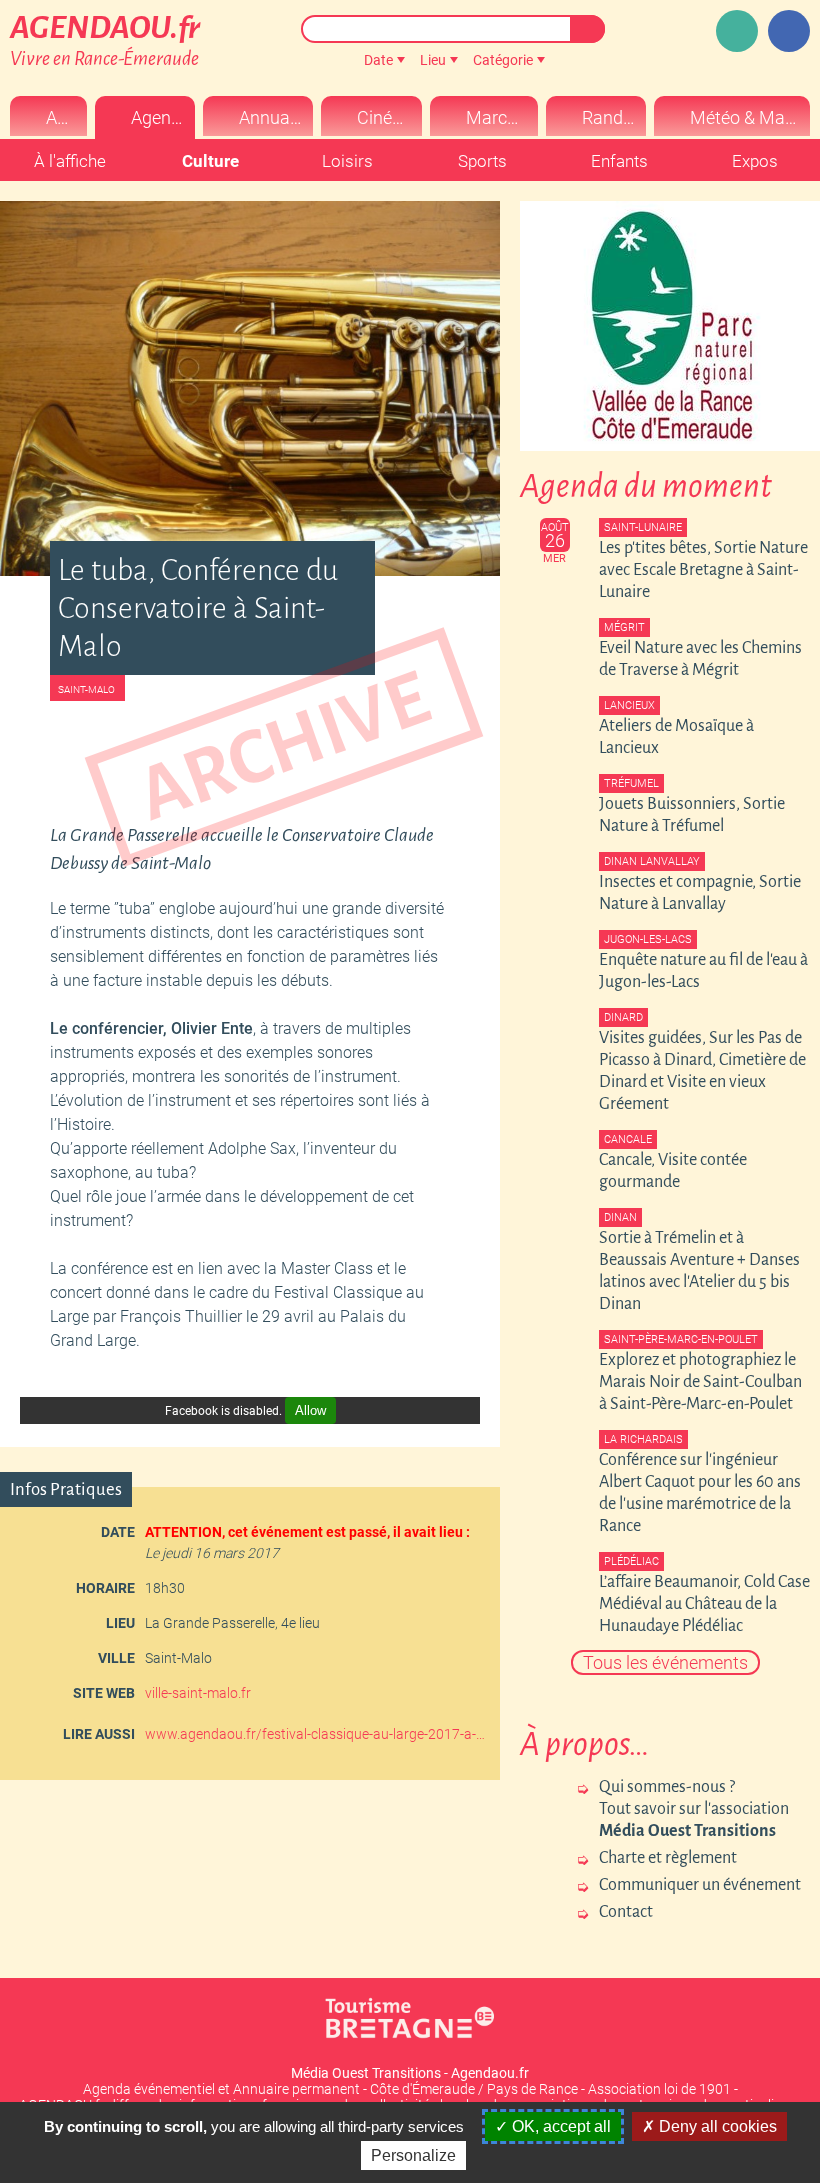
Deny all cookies (716, 2126)
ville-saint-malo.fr (198, 1693)
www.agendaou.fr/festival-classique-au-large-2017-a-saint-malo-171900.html (315, 1734)
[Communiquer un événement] (737, 31)
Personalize (413, 2155)
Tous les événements (665, 1662)
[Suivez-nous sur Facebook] (789, 31)
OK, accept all (559, 2126)
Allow (310, 1410)
